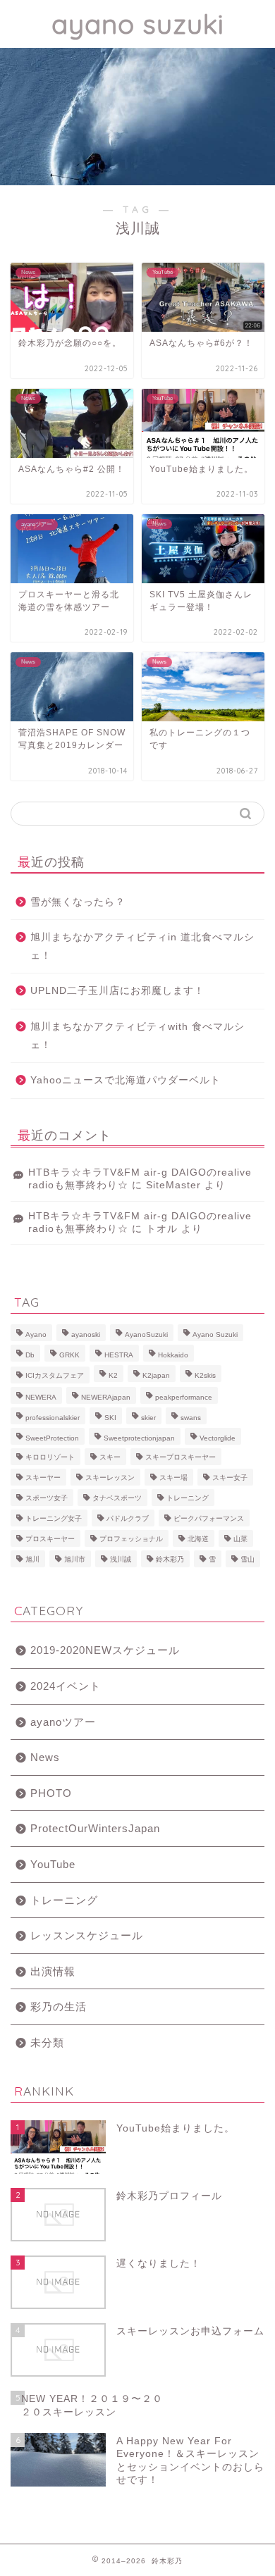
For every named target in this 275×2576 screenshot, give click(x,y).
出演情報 (53, 1971)
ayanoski (86, 1334)
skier (148, 1418)
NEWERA (41, 1397)
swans (191, 1418)
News (45, 1757)
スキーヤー (43, 1477)
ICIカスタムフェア (55, 1375)
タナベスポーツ (117, 1498)
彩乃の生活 (59, 2006)
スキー (110, 1457)
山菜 (240, 1539)
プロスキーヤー (50, 1539)
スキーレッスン (110, 1477)
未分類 (47, 2042)
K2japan (156, 1375)
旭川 (32, 1559)
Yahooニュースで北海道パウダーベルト (126, 1080)
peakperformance (184, 1397)
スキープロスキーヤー (181, 1457)
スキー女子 (230, 1477)
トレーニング (188, 1498)
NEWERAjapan (106, 1397)
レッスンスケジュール (87, 1935)
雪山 (248, 1559)
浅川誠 (121, 1559)
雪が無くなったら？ (78, 902)
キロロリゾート (50, 1457)
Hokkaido (173, 1355)
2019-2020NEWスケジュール (105, 1650)
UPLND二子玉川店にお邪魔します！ (117, 991)
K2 (113, 1375)
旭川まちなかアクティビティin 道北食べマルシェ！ (142, 946)
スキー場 (173, 1477)
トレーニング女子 (54, 1518)
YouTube (53, 1864)
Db (30, 1355)
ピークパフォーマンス (209, 1518)
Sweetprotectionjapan (139, 1438)
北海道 (198, 1539)
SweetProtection (52, 1438)
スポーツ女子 (47, 1498)
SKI (110, 1418)
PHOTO (51, 1793)
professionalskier (53, 1418)
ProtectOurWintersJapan (95, 1828)
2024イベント (66, 1686)
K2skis (205, 1375)
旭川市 (75, 1559)
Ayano (36, 1334)
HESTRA (119, 1355)
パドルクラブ (128, 1518)
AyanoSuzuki (146, 1334)
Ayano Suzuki (215, 1334)
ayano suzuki (138, 24)
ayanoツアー (63, 1722)
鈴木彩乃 (170, 1559)
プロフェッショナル (131, 1539)
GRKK (69, 1355)
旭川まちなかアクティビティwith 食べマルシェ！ (137, 1036)
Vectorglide (218, 1438)
